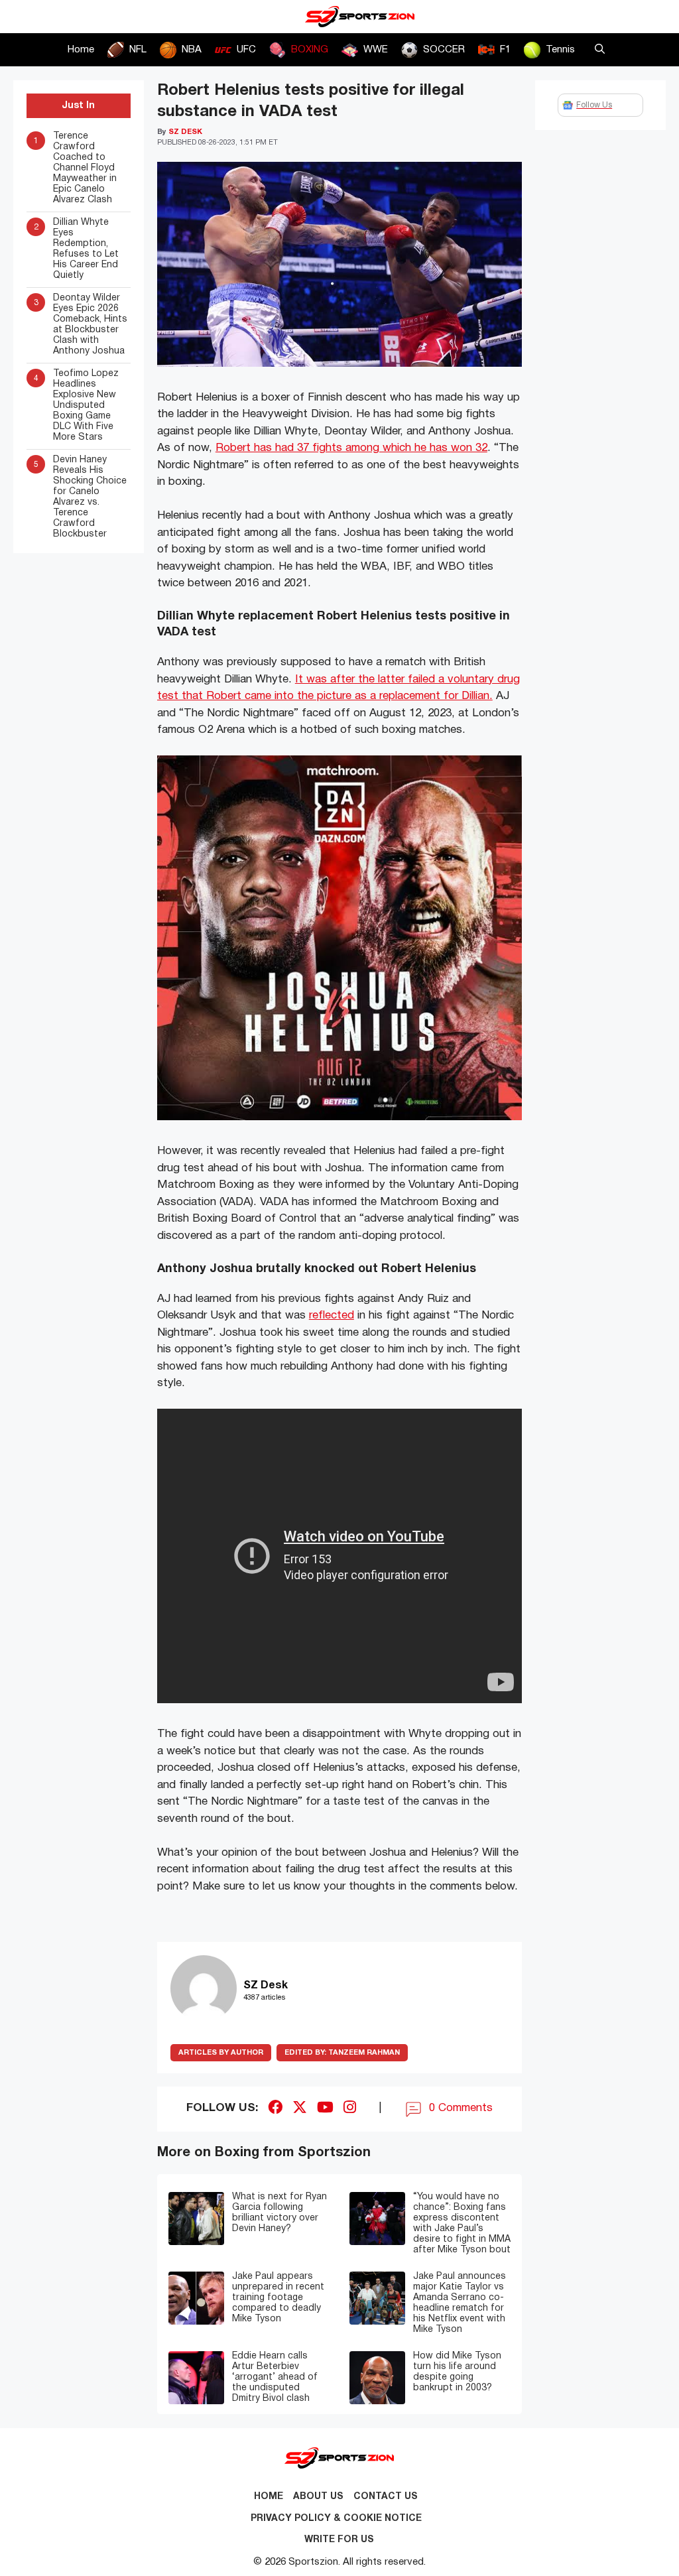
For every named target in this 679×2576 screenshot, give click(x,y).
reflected (332, 1316)
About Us (318, 2497)
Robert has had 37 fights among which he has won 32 (351, 448)
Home (81, 50)
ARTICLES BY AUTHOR (221, 2053)
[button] (600, 50)
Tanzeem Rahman (342, 2053)
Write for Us (339, 2540)
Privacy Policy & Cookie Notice (336, 2519)
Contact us (386, 2497)
